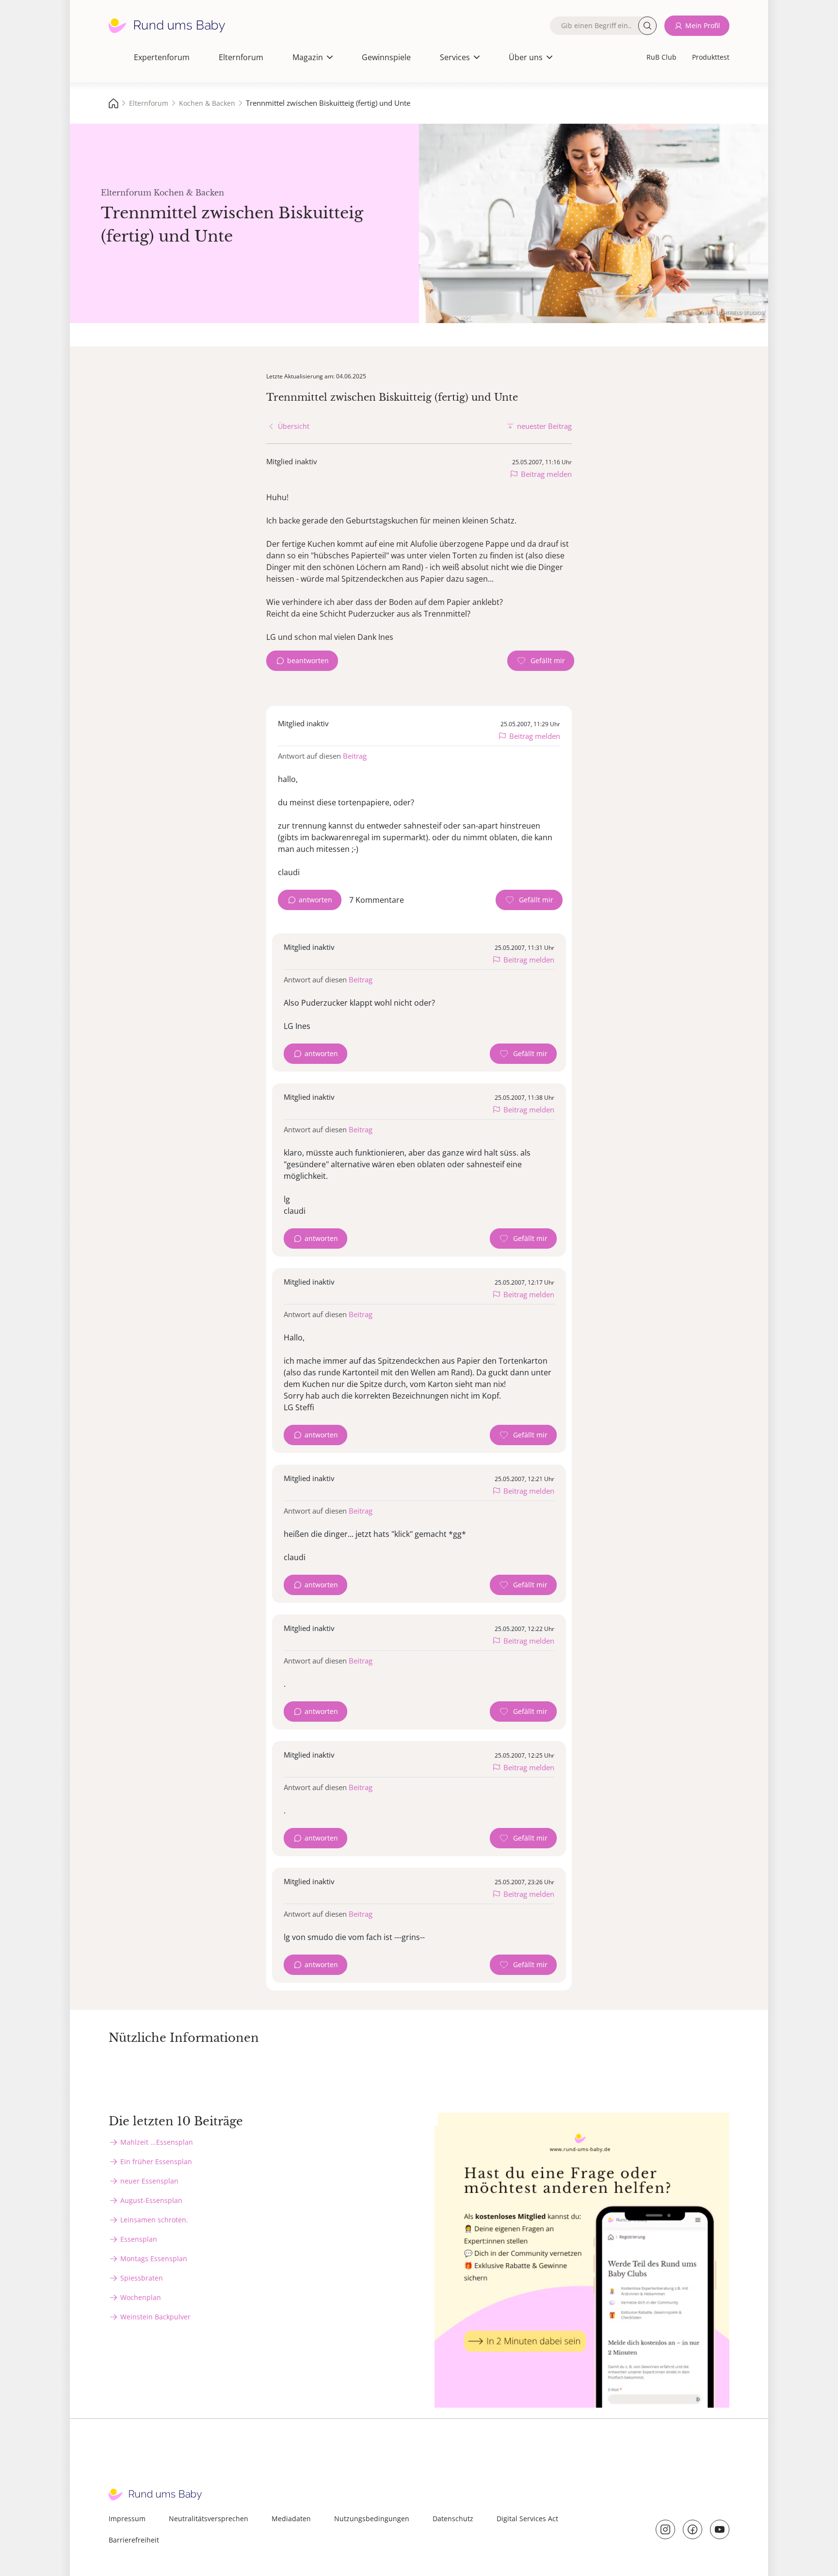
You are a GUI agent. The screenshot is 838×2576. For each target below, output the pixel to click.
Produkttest (711, 57)
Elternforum (241, 57)
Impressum (127, 2519)
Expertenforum (162, 57)
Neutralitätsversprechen (209, 2519)
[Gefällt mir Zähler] (541, 661)
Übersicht (294, 426)
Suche (647, 26)
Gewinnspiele (386, 57)
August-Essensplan (151, 2200)
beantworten (308, 660)
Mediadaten (291, 2519)
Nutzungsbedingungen (372, 2519)
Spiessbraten (142, 2278)
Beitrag (355, 756)
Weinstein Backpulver (155, 2317)
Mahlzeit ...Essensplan (157, 2142)
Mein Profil (703, 25)
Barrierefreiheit (134, 2540)
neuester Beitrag (544, 426)
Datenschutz (453, 2519)
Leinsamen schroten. (154, 2220)
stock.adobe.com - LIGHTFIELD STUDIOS (718, 312)
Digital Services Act (527, 2519)
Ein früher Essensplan (156, 2161)
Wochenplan (141, 2297)
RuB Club (661, 57)
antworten (315, 900)
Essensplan (139, 2239)
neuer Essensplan (149, 2181)
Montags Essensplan (154, 2258)
